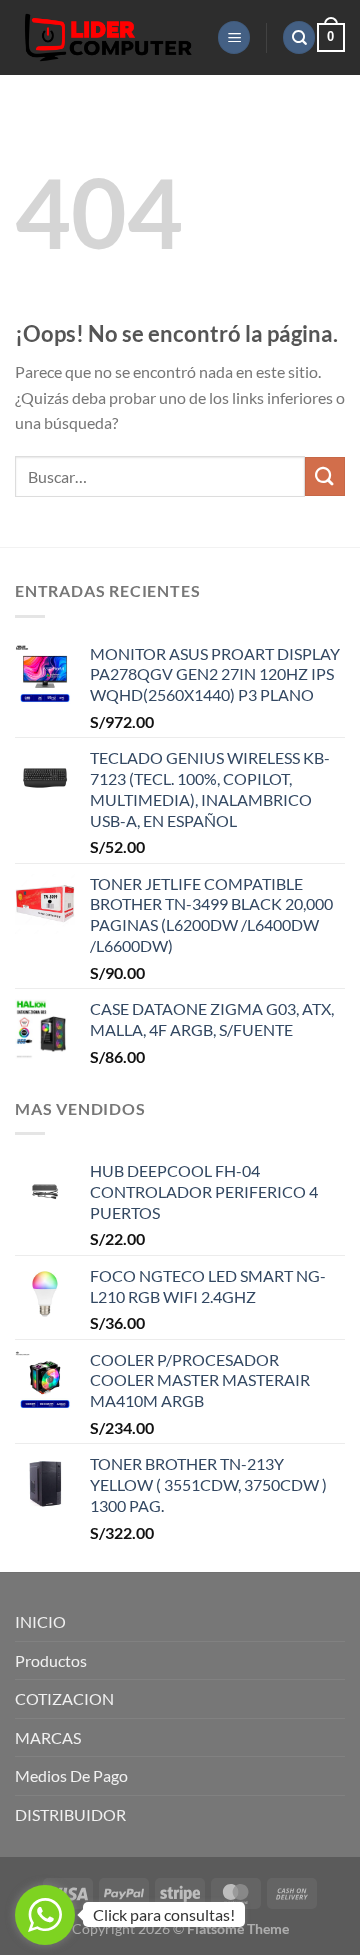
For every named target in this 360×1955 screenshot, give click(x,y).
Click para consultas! (164, 1914)
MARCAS (48, 1737)
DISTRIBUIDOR (70, 1814)
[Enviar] (325, 476)
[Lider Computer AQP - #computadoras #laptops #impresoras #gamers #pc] (108, 37)
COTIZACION (64, 1698)
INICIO (40, 1621)
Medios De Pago (71, 1775)
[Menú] (234, 37)
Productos (51, 1660)
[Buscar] (299, 37)
